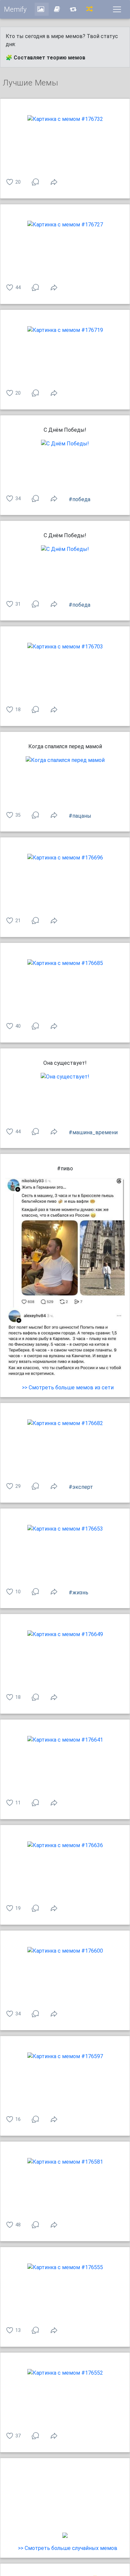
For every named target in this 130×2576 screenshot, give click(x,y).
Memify (15, 9)
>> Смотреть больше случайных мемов (68, 2548)
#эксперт (81, 1487)
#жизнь (78, 1593)
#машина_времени (93, 1132)
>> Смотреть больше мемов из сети (68, 1388)
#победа (79, 499)
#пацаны (80, 816)
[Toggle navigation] (117, 9)
